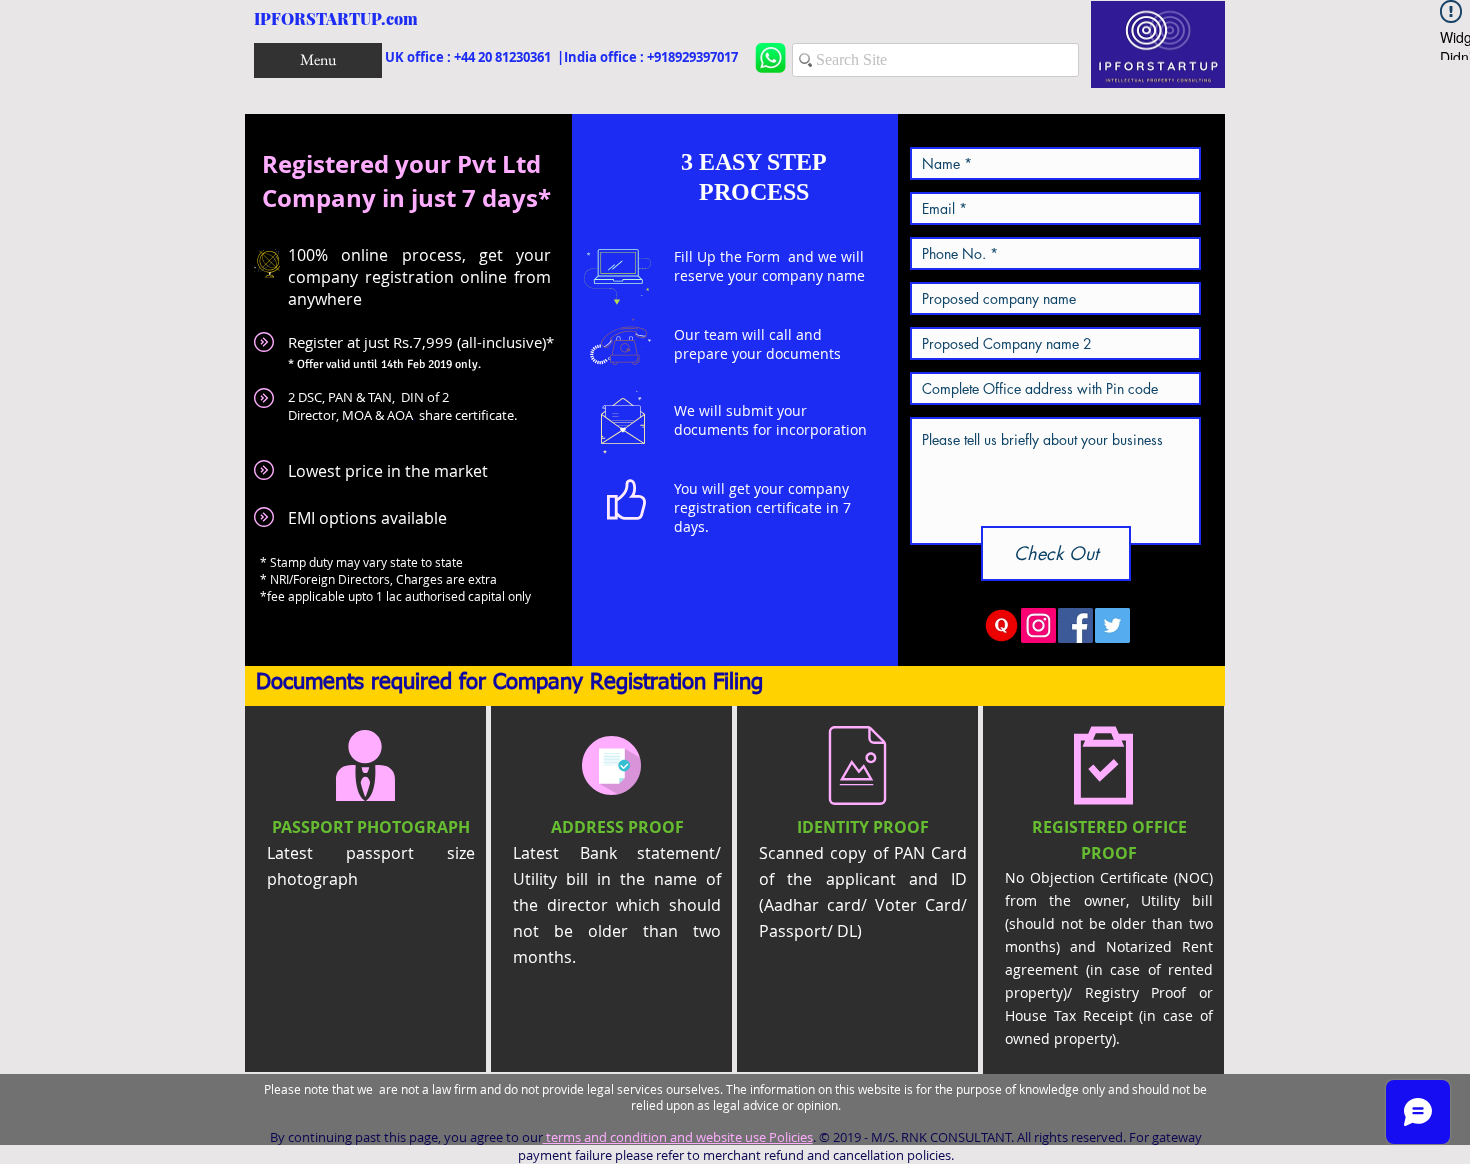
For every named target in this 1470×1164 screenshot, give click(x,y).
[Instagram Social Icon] (1038, 625)
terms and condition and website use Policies (678, 1137)
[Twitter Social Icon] (1112, 625)
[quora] (1001, 625)
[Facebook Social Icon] (1075, 625)
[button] (318, 60)
